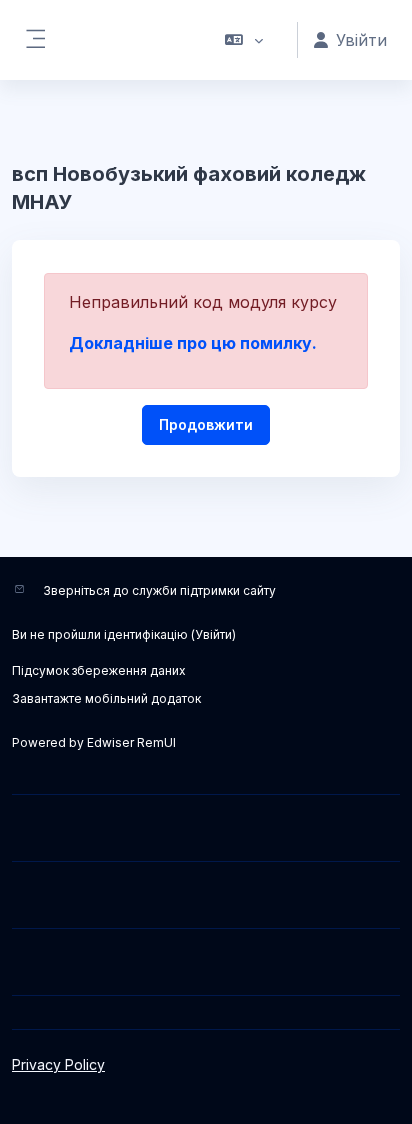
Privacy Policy (58, 1064)
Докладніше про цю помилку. (193, 343)
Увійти (213, 634)
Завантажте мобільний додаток (106, 698)
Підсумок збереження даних (99, 670)
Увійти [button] (361, 40)
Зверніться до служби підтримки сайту (159, 590)
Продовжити (206, 424)
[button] (244, 40)
